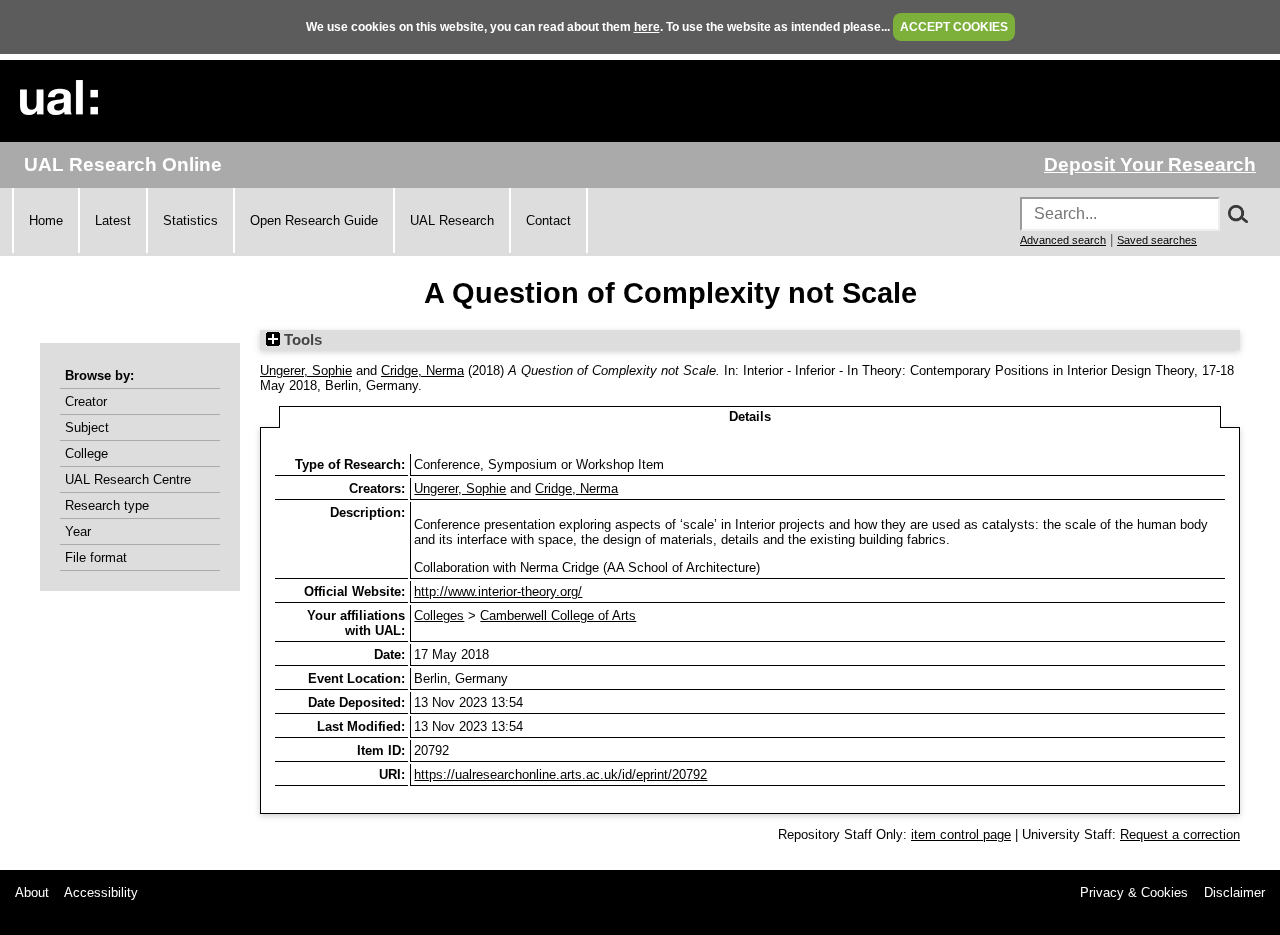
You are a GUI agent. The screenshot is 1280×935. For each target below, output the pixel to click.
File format (96, 557)
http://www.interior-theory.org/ (498, 591)
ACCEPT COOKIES (954, 27)
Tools (301, 340)
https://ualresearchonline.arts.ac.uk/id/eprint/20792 (560, 774)
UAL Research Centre (128, 479)
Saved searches (1157, 240)
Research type (107, 505)
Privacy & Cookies (1134, 892)
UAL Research (452, 220)
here (647, 27)
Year (78, 531)
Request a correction (1180, 834)
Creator (86, 401)
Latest (113, 220)
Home (46, 220)
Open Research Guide (314, 220)
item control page (961, 834)
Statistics (190, 220)
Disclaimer (1234, 892)
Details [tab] (750, 416)
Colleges (439, 615)
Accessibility (101, 892)
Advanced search (1063, 240)
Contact (548, 220)
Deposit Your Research (1150, 164)
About (32, 892)
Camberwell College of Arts (558, 615)
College (86, 453)
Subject (87, 427)
